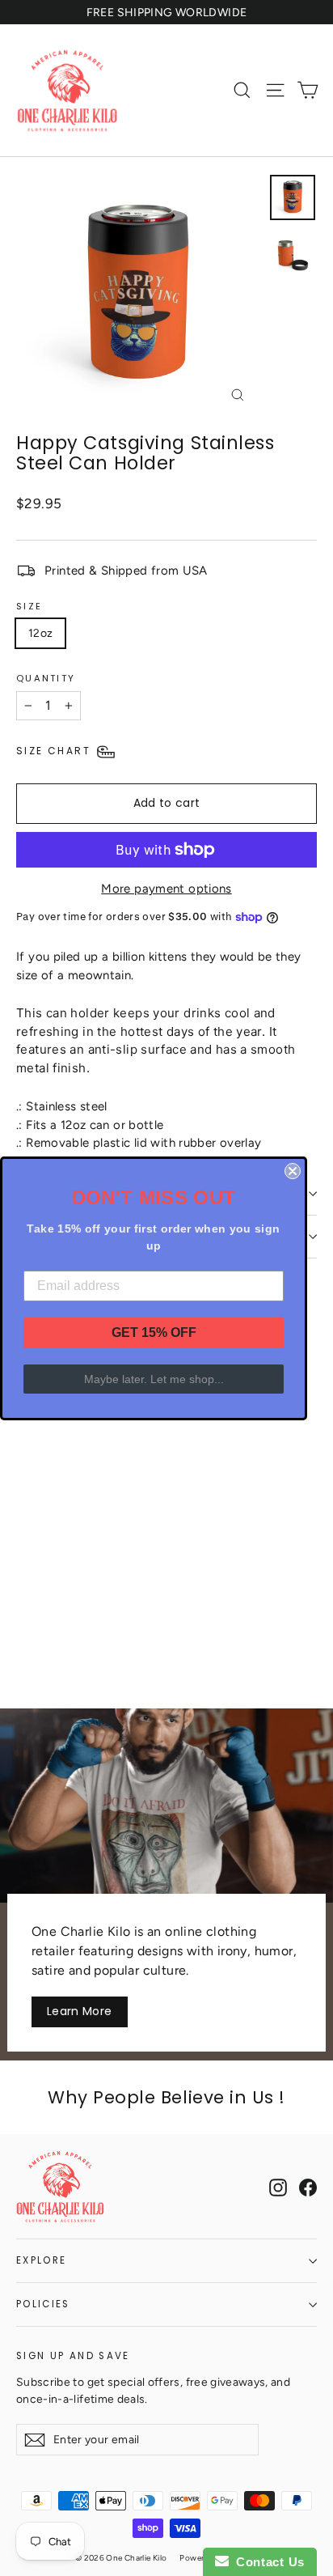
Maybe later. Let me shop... (154, 1379)
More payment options (166, 889)
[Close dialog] (293, 1171)
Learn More (80, 2011)
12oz (40, 633)
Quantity (46, 678)
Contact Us (267, 2562)
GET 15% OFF (154, 1333)
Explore (41, 2260)
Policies (43, 2304)
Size (29, 606)
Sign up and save (73, 2355)
